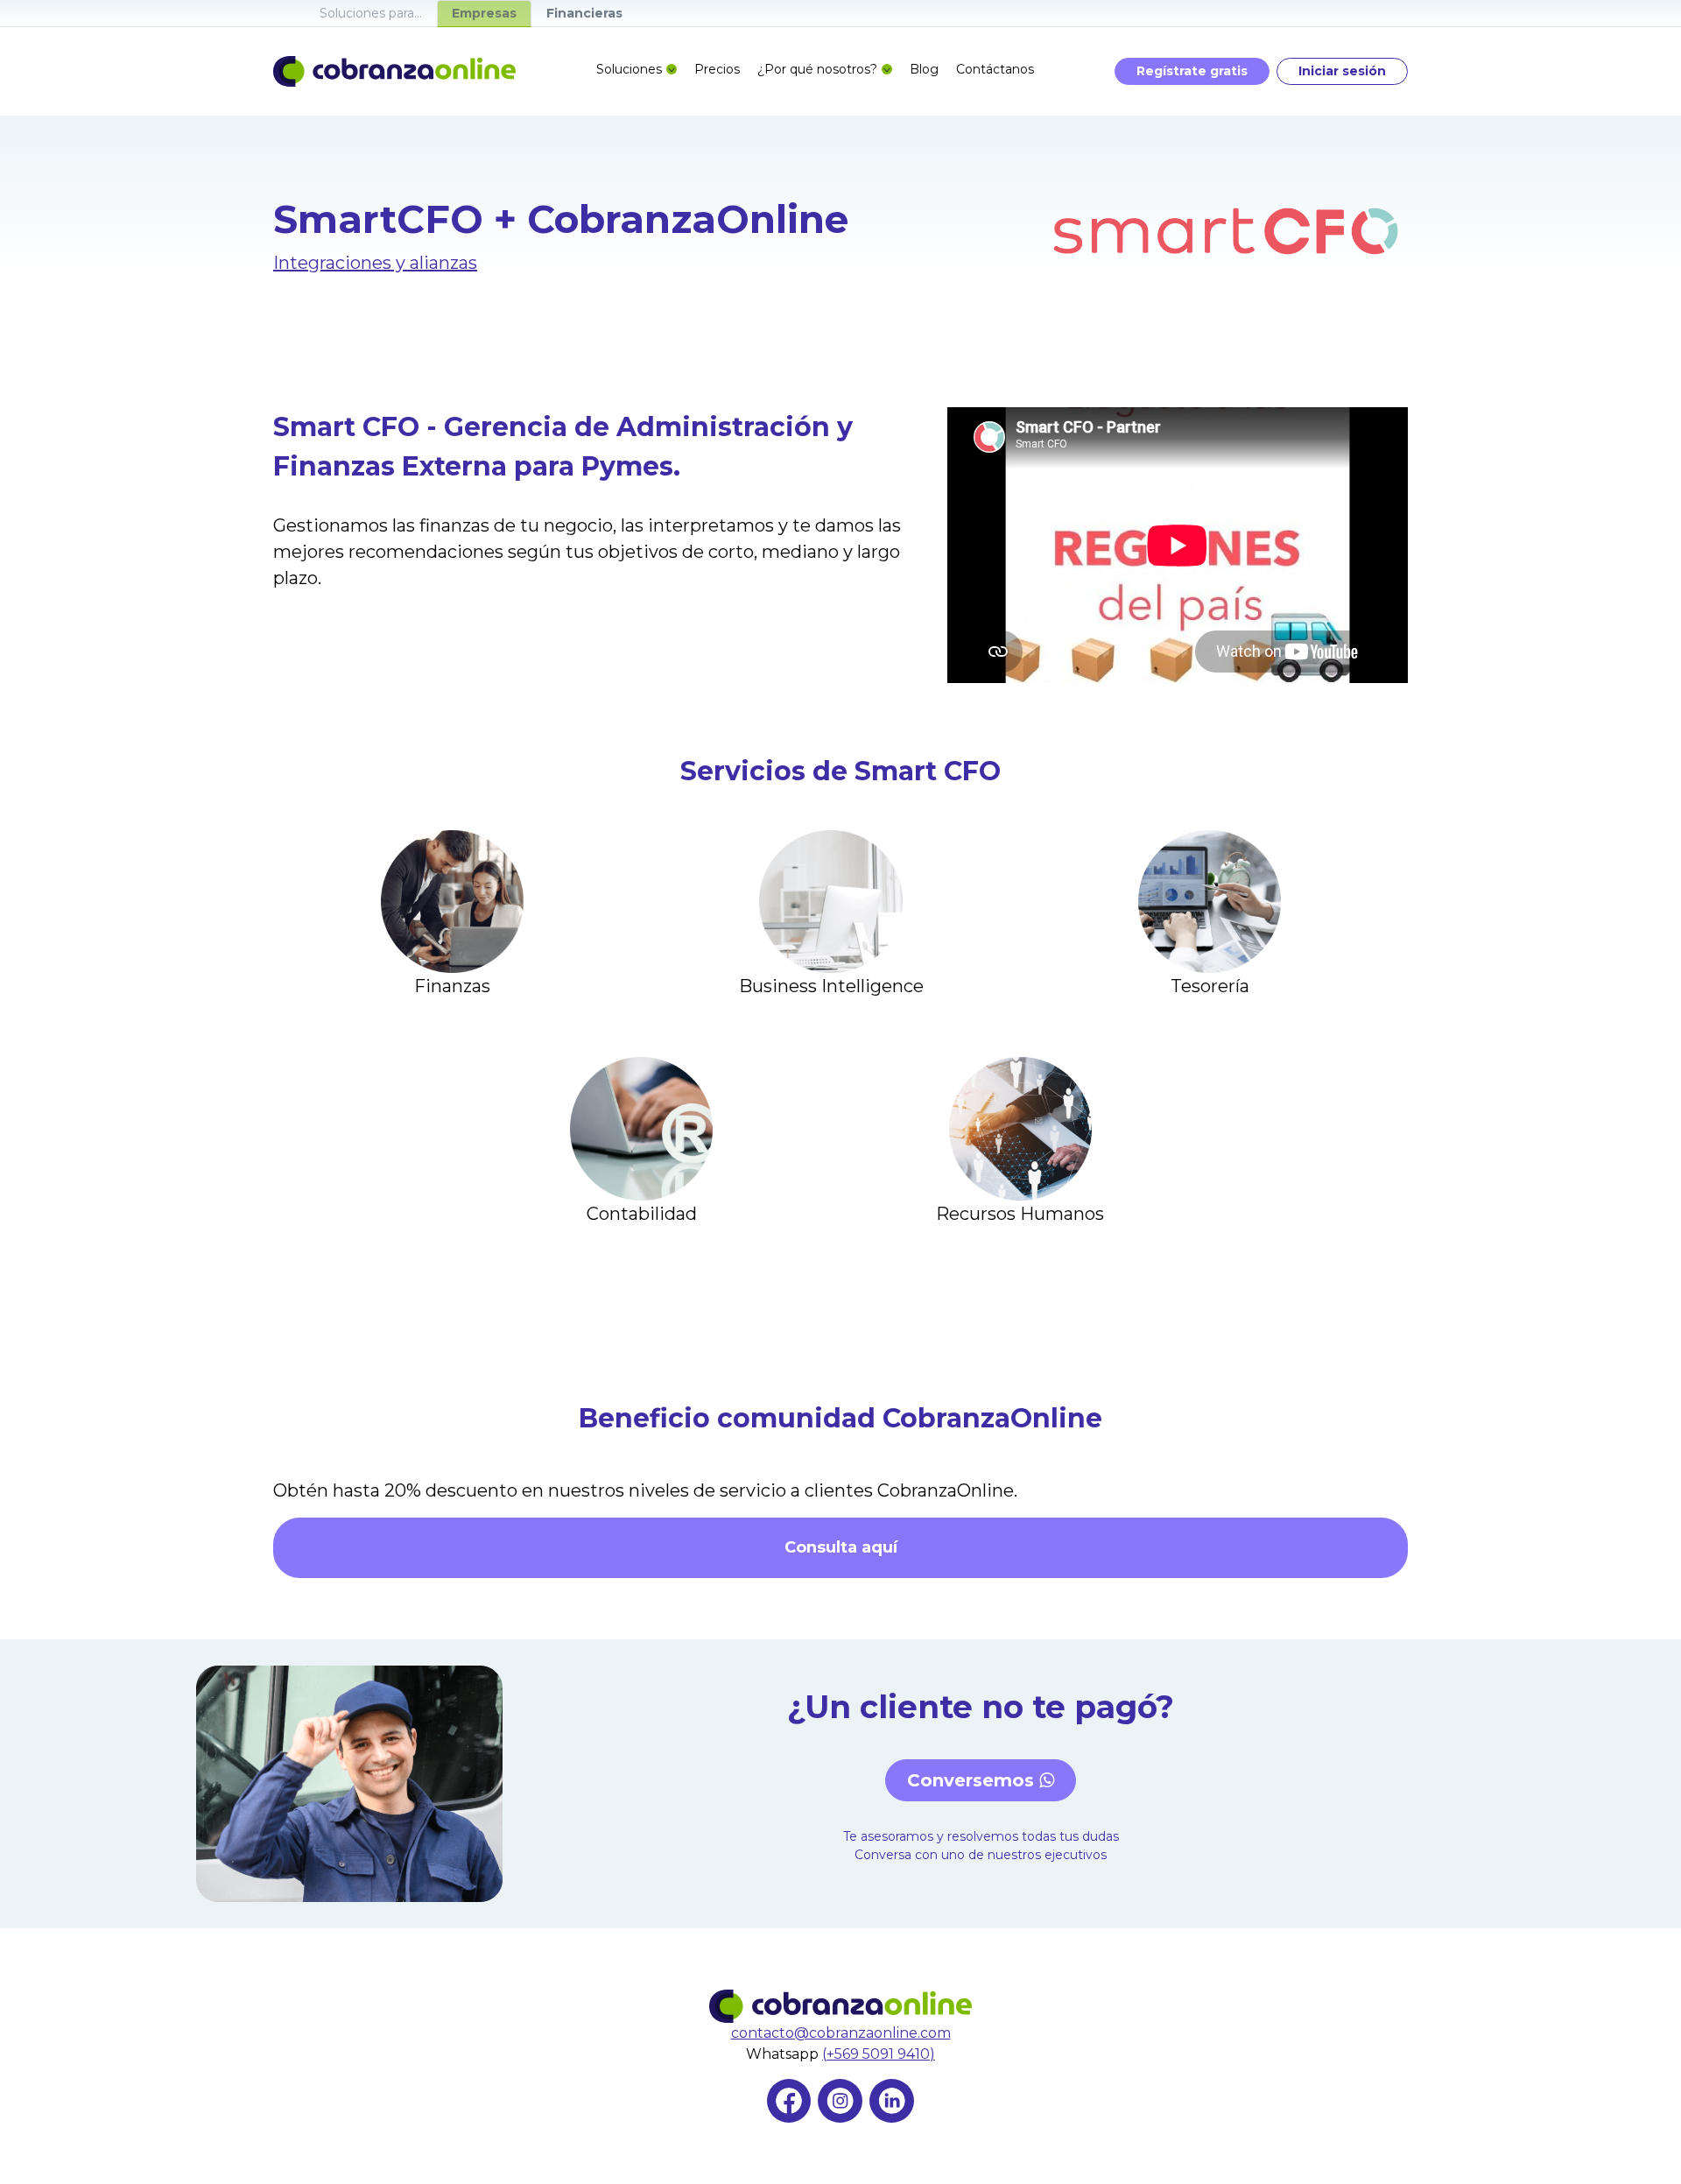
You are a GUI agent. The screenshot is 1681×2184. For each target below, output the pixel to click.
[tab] (371, 13)
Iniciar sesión (1342, 71)
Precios (717, 69)
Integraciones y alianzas (375, 263)
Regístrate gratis (1192, 71)
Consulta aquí (841, 1547)
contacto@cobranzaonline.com (841, 2033)
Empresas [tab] (484, 13)
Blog (924, 69)
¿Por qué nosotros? (817, 69)
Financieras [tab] (584, 13)
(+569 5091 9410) (879, 2054)
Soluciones (629, 69)
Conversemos (973, 1780)
